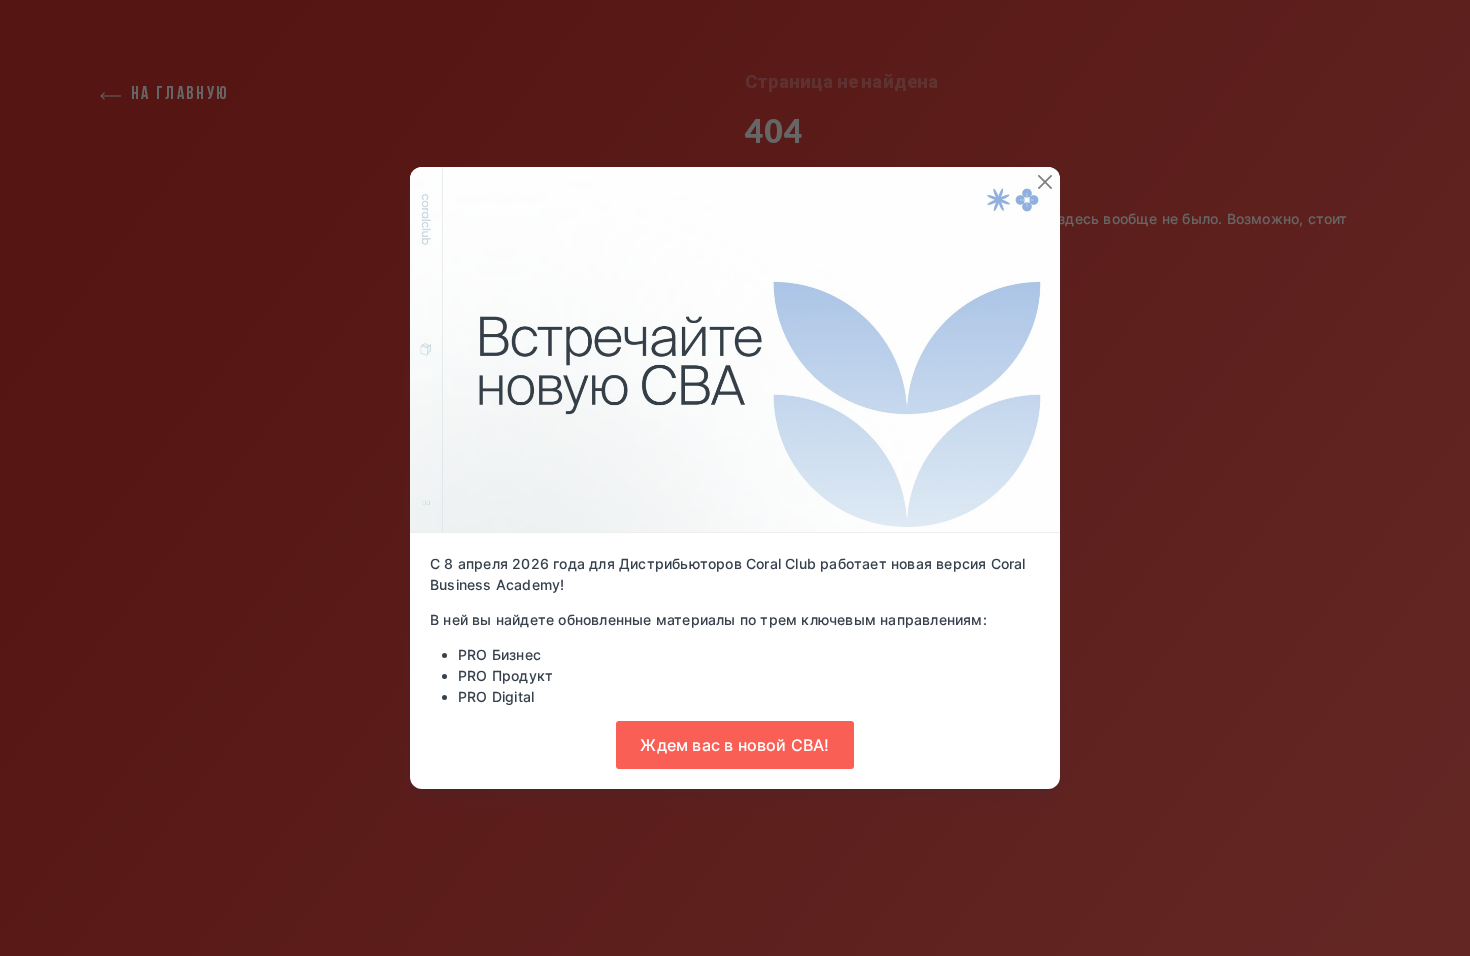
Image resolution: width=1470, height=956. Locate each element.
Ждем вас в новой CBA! (734, 745)
